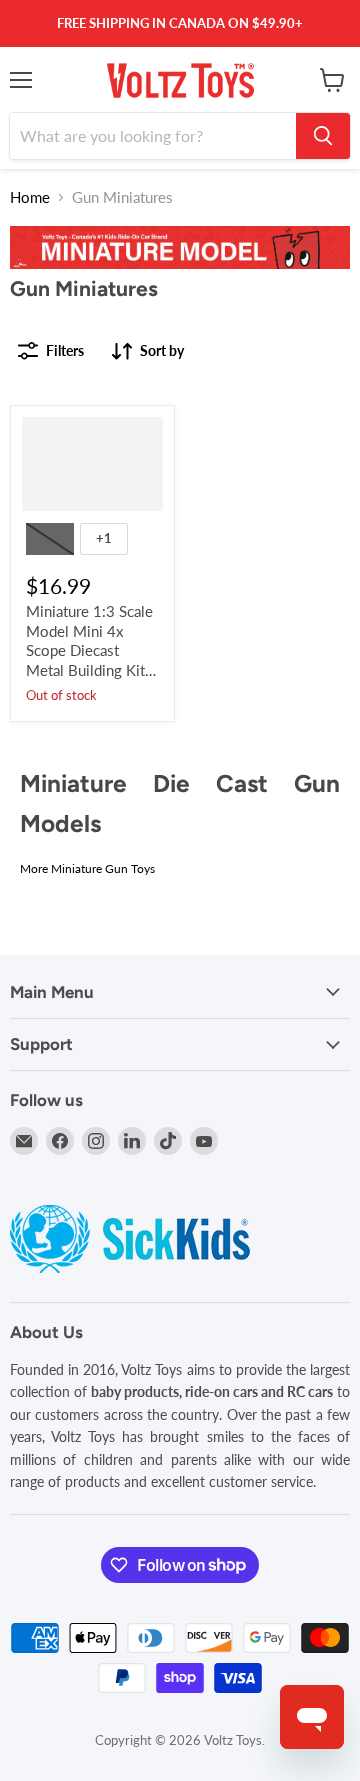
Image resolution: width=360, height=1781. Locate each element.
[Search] (323, 136)
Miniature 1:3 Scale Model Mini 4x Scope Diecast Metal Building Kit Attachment (89, 650)
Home (30, 197)
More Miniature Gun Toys (87, 868)
